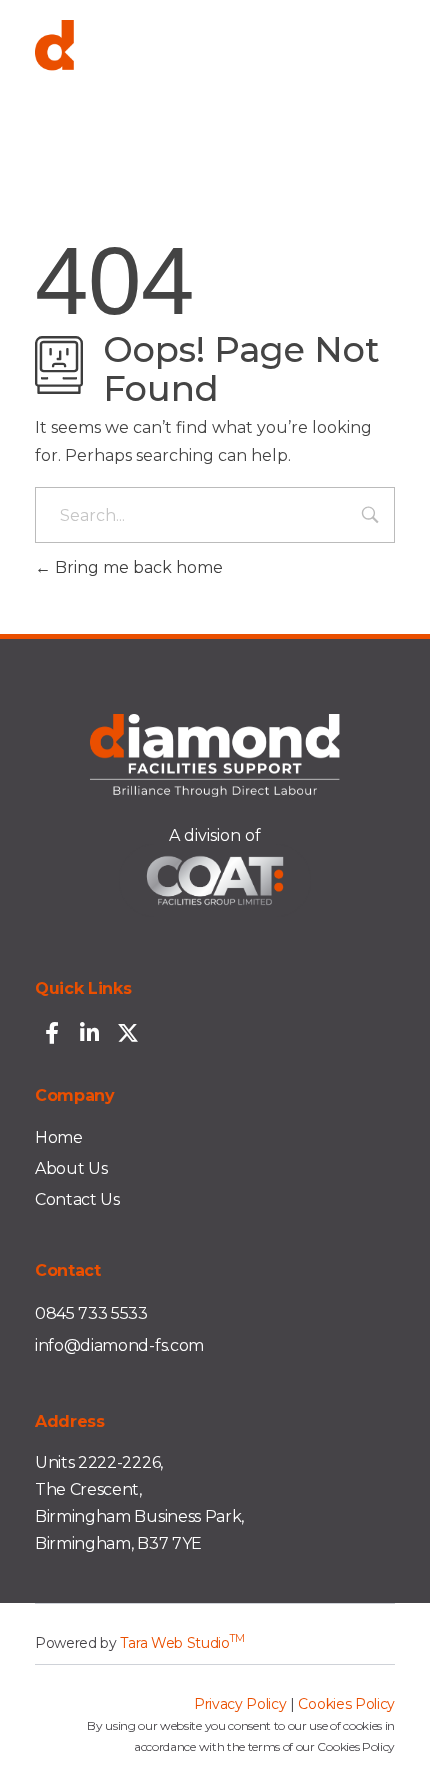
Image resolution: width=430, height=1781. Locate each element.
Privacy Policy (240, 1704)
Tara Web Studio (182, 1643)
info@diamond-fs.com (119, 1345)
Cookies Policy (346, 1704)
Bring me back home (137, 567)
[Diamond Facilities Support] (215, 67)
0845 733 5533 (91, 1313)
